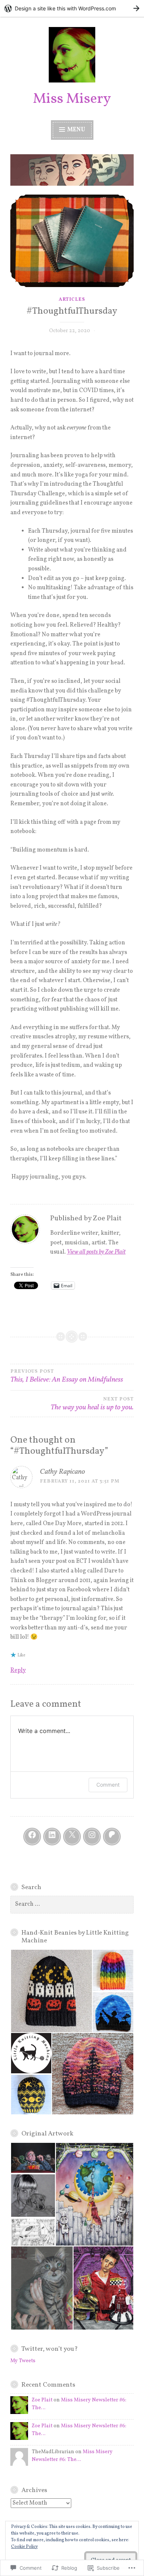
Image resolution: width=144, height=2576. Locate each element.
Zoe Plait (42, 2400)
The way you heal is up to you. (92, 1405)
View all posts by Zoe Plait (96, 1252)
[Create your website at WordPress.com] (72, 8)
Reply (18, 1670)
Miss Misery (72, 99)
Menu (76, 130)
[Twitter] (72, 1837)
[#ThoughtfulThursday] (72, 241)
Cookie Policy (24, 2547)
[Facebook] (32, 1837)
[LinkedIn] (52, 1837)
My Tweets (23, 2361)
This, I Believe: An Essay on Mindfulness (67, 1377)
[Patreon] (112, 1837)
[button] (51, 1991)
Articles (72, 300)
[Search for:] (72, 1904)
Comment (108, 1785)
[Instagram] (92, 1837)
